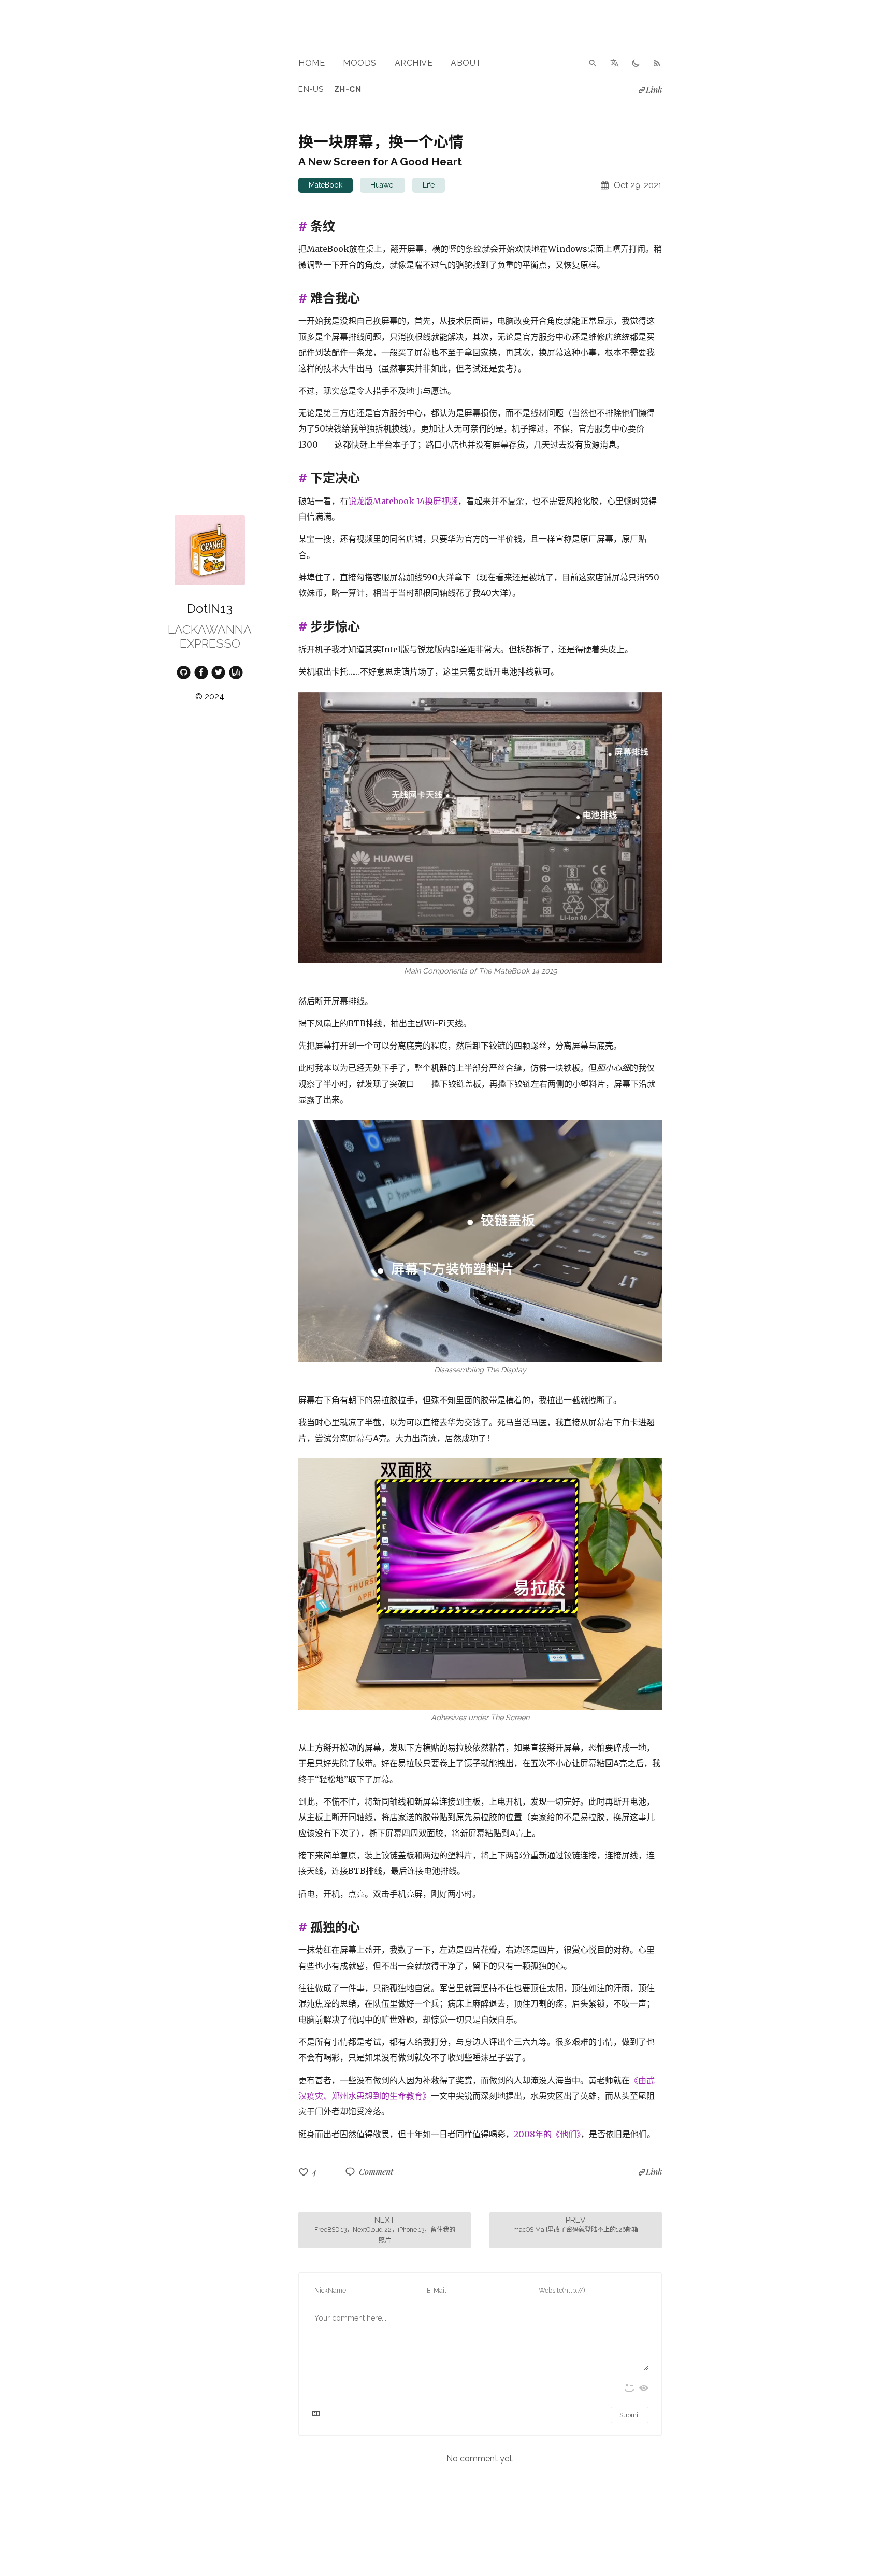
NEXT (385, 2229)
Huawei (382, 185)
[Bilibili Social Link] (236, 671)
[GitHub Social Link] (184, 671)
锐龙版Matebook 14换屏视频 (403, 501)
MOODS (360, 63)
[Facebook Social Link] (201, 671)
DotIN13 (210, 609)
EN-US (311, 89)
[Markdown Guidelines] (316, 2416)
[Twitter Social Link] (219, 671)
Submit (630, 2415)
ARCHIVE (414, 63)
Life (429, 185)
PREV (576, 2224)
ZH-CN (348, 89)
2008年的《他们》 (547, 2134)
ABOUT (466, 63)
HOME (312, 63)
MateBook (326, 185)
